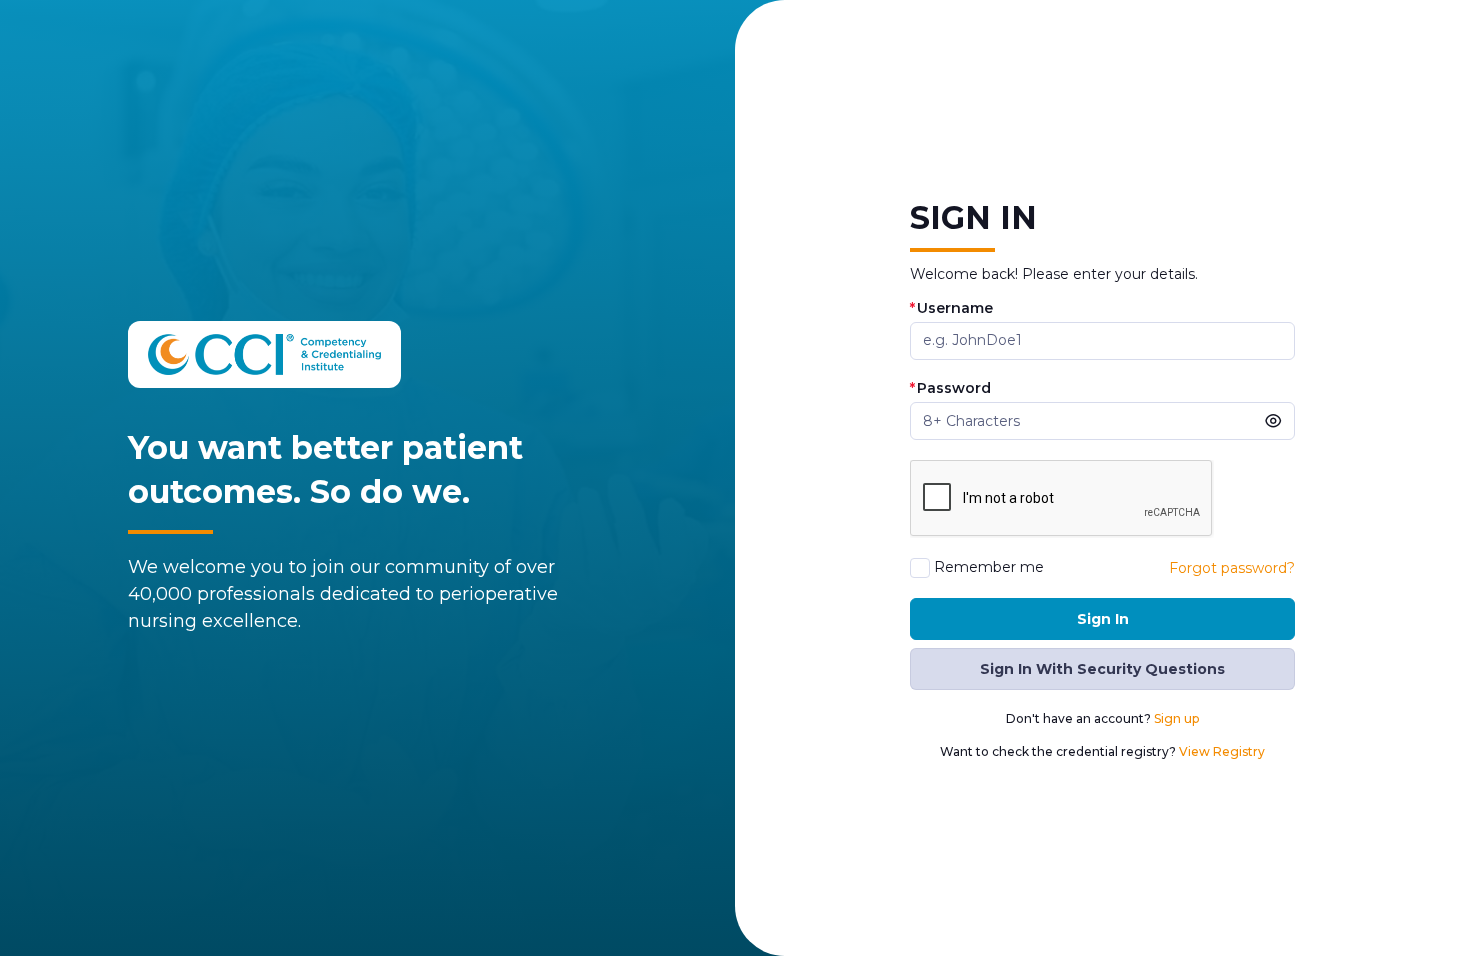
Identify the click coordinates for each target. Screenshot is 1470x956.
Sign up (1176, 718)
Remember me (989, 567)
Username (951, 308)
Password (950, 388)
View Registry (1222, 751)
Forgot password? (1232, 568)
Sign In (1103, 619)
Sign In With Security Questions (1102, 669)
